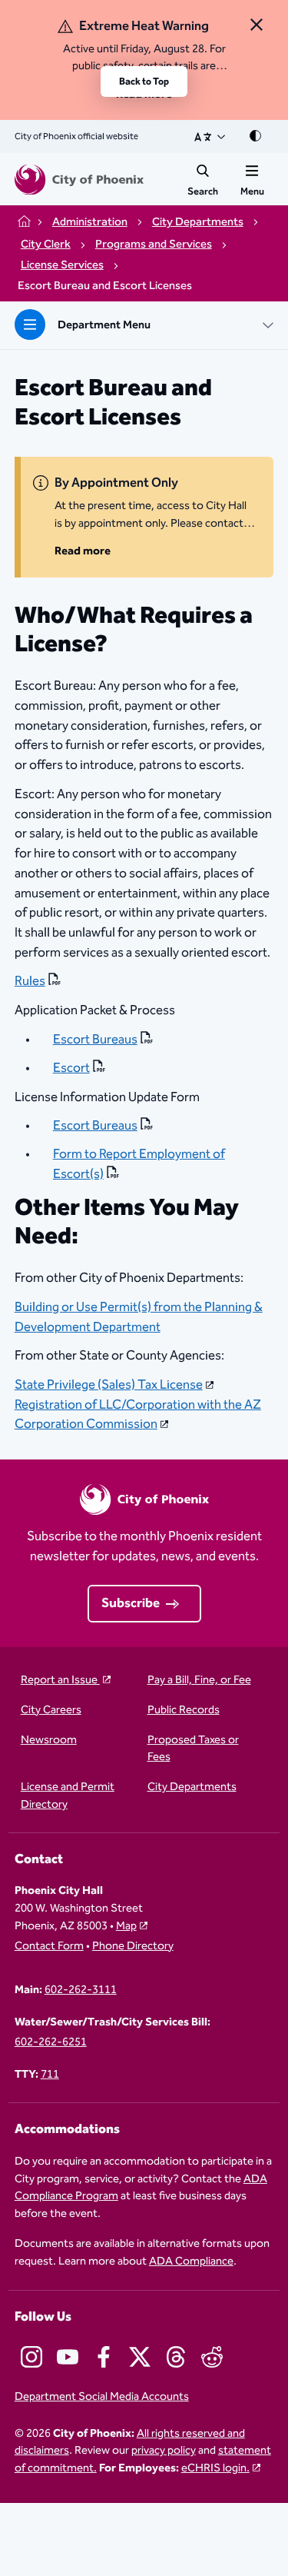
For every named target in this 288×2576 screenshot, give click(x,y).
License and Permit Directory (68, 1796)
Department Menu (104, 325)
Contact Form (49, 1947)
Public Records (184, 1711)
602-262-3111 (81, 1990)
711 (50, 2075)
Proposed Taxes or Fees (193, 1749)
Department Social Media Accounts (102, 2397)
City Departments (192, 1787)
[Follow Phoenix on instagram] (31, 2357)
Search (203, 191)
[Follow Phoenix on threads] (176, 2357)
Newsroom (49, 1741)
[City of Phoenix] (79, 180)
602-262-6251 (51, 2043)
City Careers (51, 1711)
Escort (71, 1068)
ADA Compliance (191, 2261)
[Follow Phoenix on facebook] (104, 2357)
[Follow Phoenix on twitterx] (140, 2357)
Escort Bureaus (95, 1040)
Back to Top (144, 82)
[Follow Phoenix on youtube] (68, 2357)
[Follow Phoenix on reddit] (212, 2357)
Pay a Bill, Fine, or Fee (199, 1681)
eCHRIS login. (215, 2468)
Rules (30, 982)
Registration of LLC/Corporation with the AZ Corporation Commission (138, 1415)
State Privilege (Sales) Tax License (109, 1385)
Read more (83, 551)
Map (126, 1926)
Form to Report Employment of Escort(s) (139, 1164)
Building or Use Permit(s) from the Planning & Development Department (139, 1317)
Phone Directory (133, 1947)
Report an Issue (60, 1681)
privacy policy (164, 2450)
